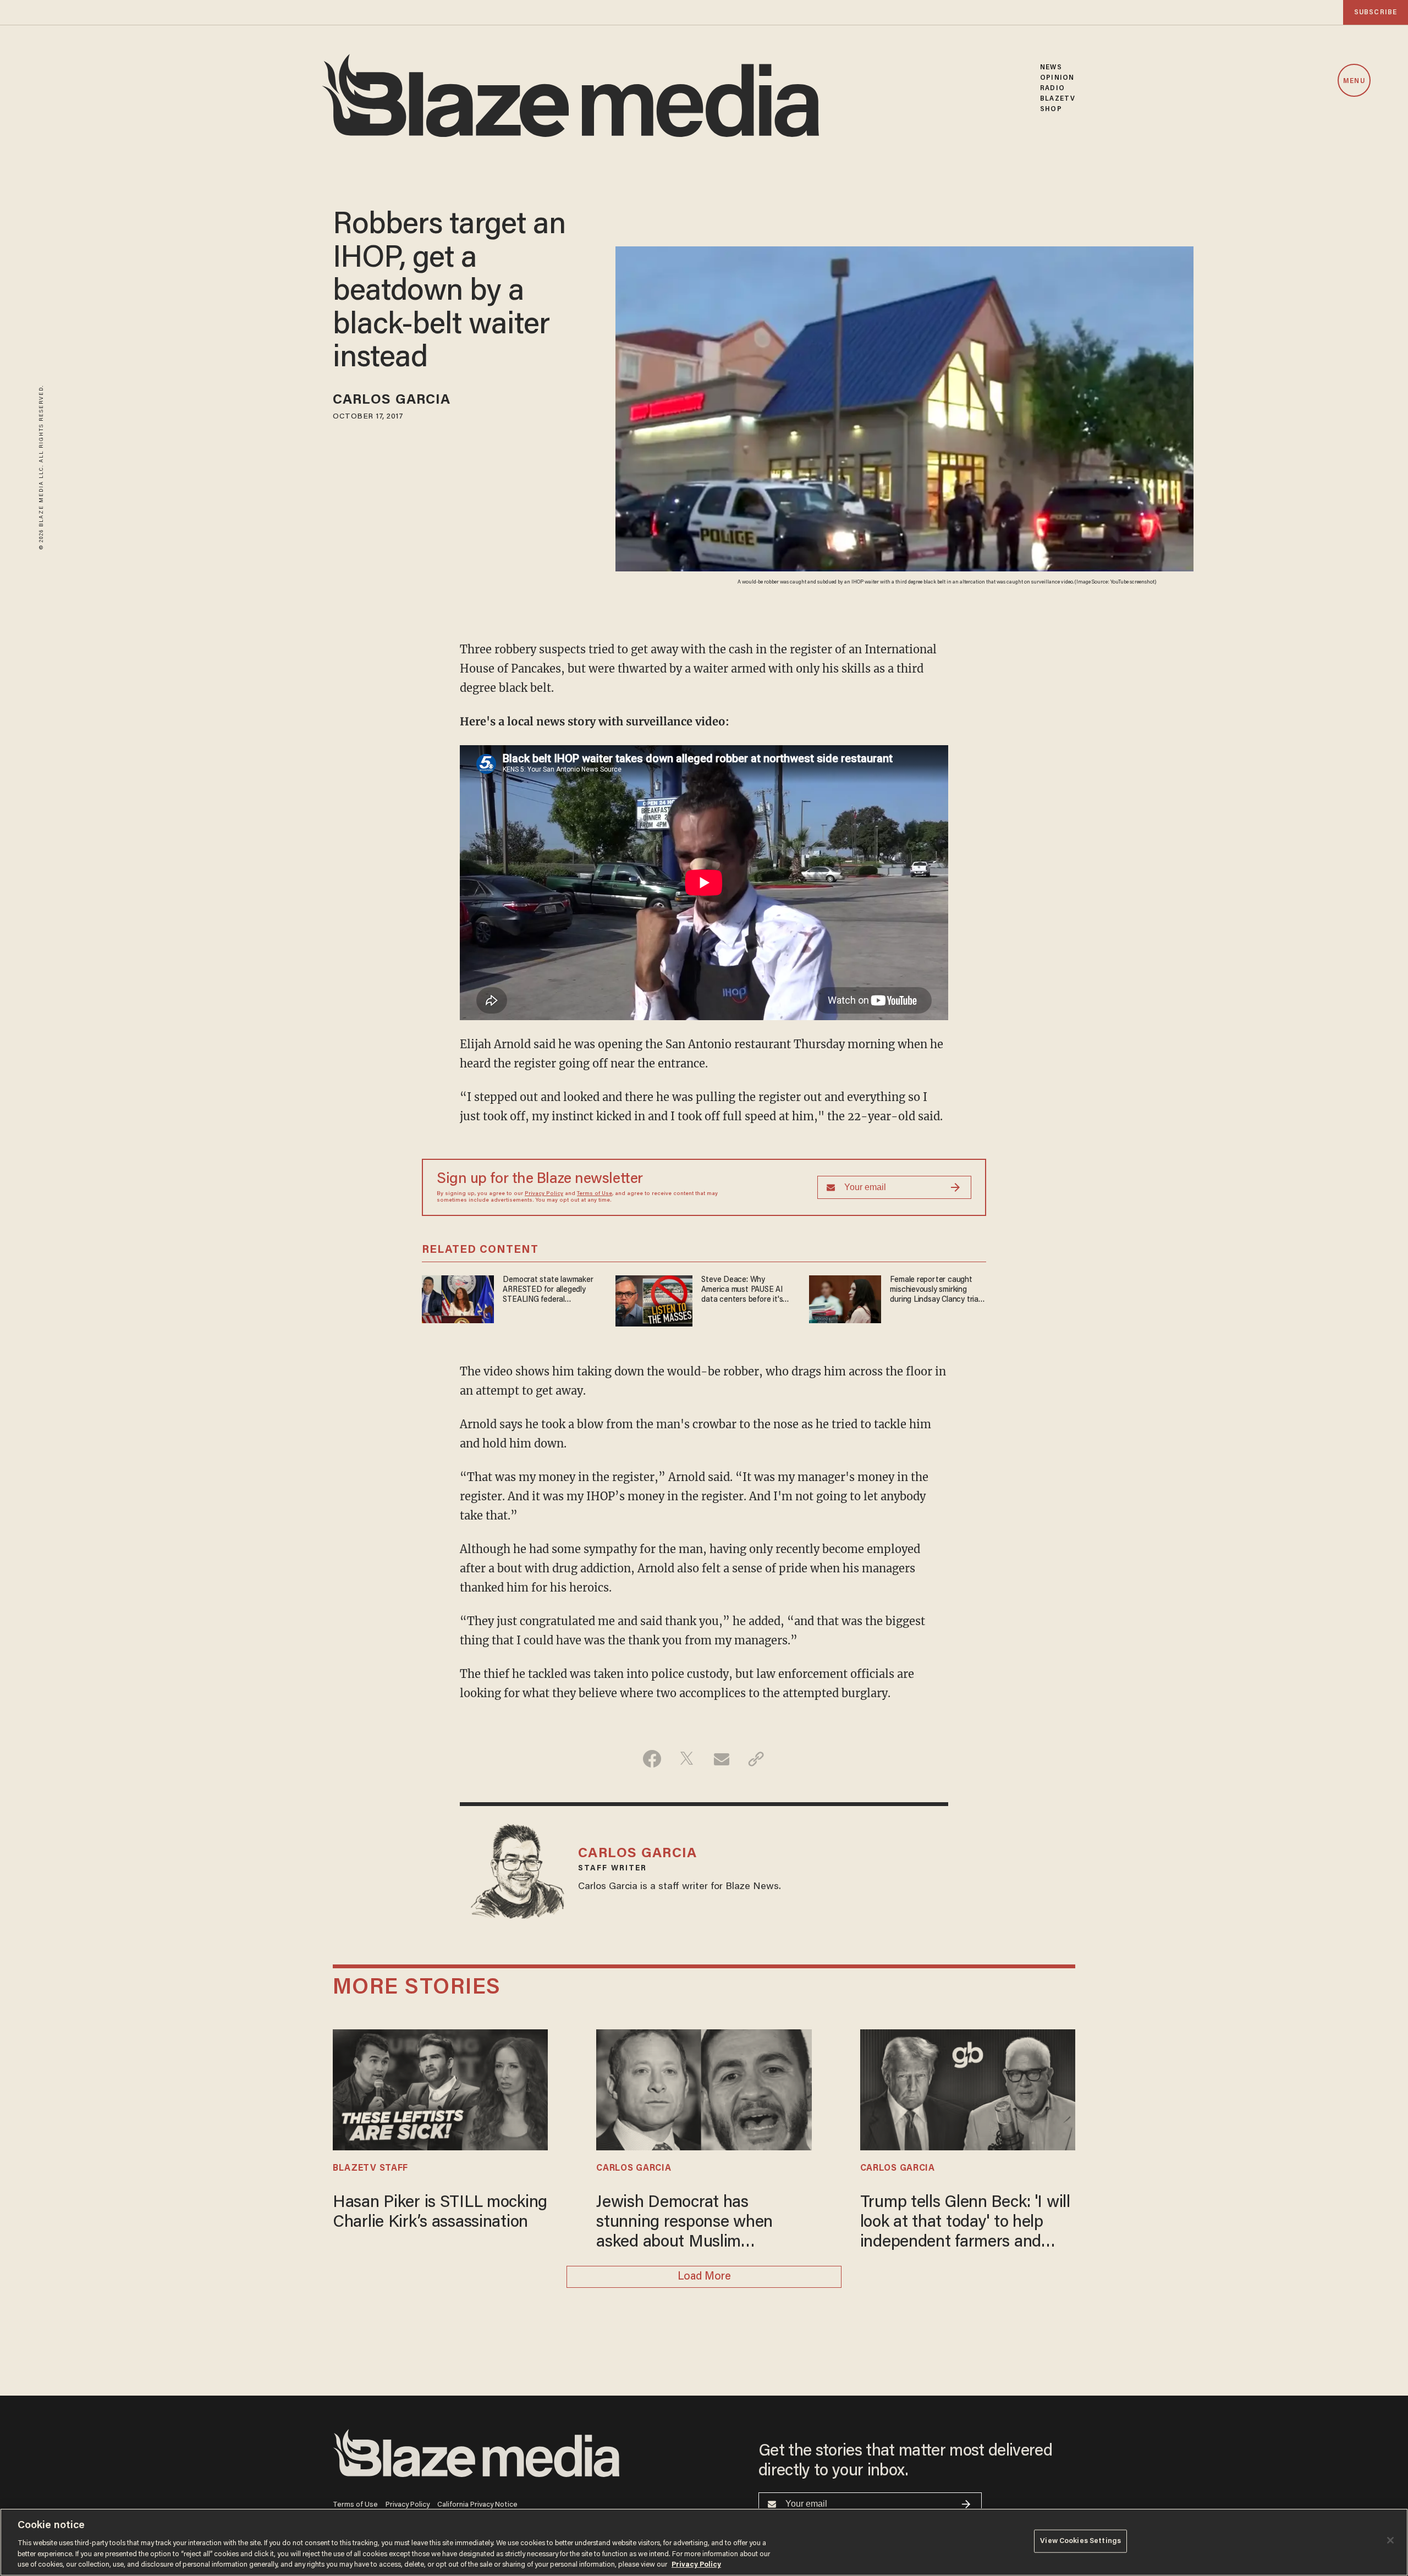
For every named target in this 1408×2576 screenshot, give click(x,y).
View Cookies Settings (1080, 2541)
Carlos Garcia (392, 401)
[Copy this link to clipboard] (756, 1759)
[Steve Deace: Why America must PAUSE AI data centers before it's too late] (654, 1300)
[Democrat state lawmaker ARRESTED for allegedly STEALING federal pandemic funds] (458, 1298)
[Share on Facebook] (652, 1759)
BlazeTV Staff (370, 2168)
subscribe (1376, 12)
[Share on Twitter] (687, 1759)
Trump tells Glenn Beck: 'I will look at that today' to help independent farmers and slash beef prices (965, 2224)
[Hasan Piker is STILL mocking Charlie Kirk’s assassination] (440, 2088)
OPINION (1057, 78)
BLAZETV (1058, 99)
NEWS (1051, 67)
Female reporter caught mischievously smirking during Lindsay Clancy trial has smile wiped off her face (935, 1290)
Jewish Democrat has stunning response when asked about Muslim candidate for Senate (684, 2224)
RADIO (1052, 88)
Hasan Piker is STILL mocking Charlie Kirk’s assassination (440, 2213)
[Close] (1390, 2540)
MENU (1354, 81)
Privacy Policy (544, 1194)
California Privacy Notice (477, 2505)
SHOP (1051, 109)
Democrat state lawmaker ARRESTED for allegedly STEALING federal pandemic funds (548, 1290)
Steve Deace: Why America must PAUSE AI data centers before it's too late (742, 1290)
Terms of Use (595, 1194)
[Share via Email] (721, 1759)
